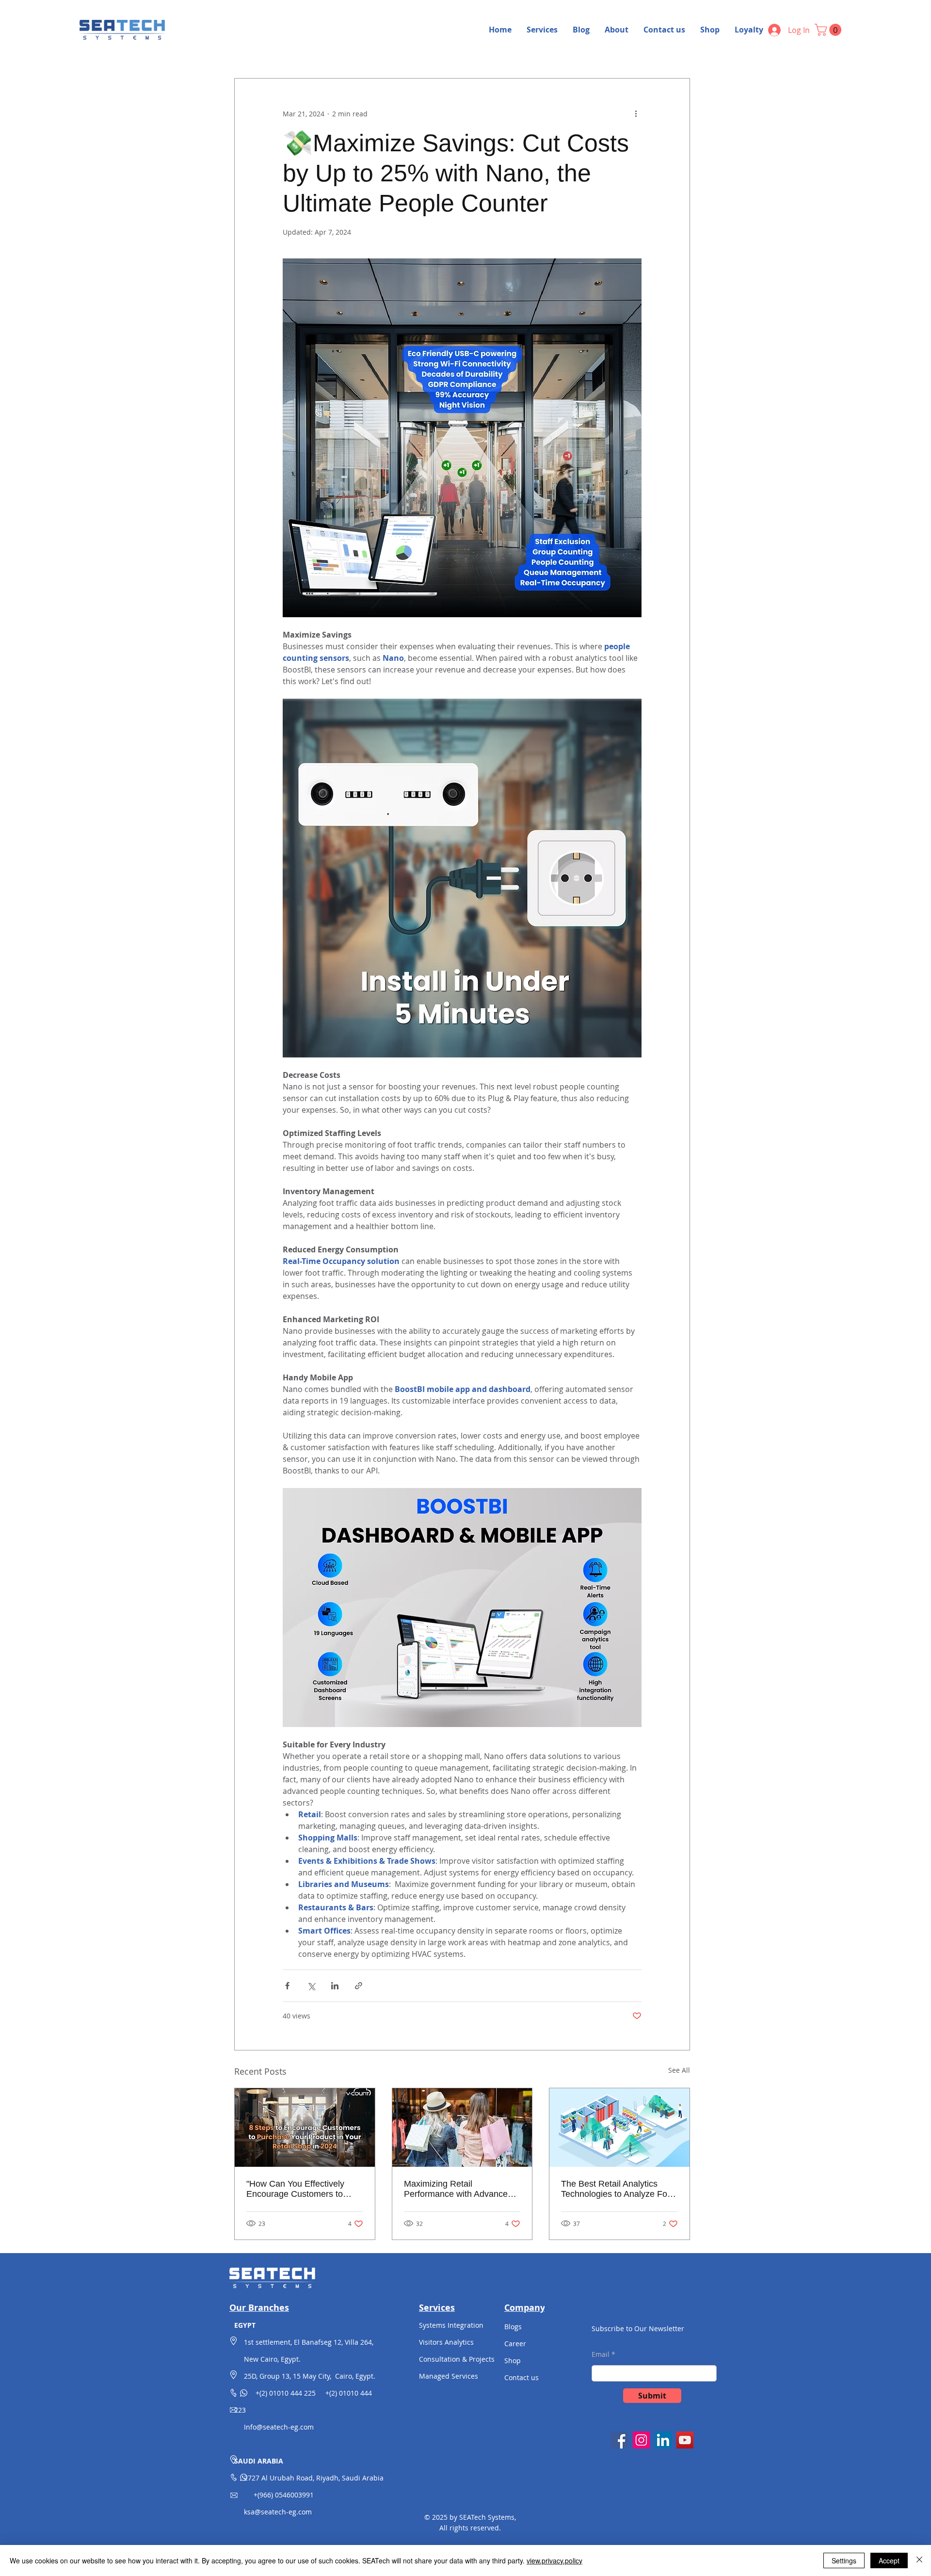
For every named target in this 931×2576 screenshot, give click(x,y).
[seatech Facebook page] (619, 2440)
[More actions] (636, 113)
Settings (844, 2560)
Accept (889, 2560)
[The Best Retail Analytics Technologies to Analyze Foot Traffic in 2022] (619, 2128)
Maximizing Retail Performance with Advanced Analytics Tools (458, 2189)
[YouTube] (685, 2440)
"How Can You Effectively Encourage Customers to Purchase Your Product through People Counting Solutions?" (295, 2189)
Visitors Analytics (446, 2342)
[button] (829, 30)
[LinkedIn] (663, 2440)
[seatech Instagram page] (641, 2440)
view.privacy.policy (554, 2560)
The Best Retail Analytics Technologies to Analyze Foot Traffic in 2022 (618, 2189)
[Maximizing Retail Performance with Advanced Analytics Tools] (462, 2128)
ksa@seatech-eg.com (278, 2512)
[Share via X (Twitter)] (311, 1986)
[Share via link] (359, 1986)
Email (601, 2354)
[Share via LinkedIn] (335, 1986)
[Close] (919, 2560)
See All (679, 2070)
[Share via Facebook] (287, 1986)
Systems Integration (451, 2325)
